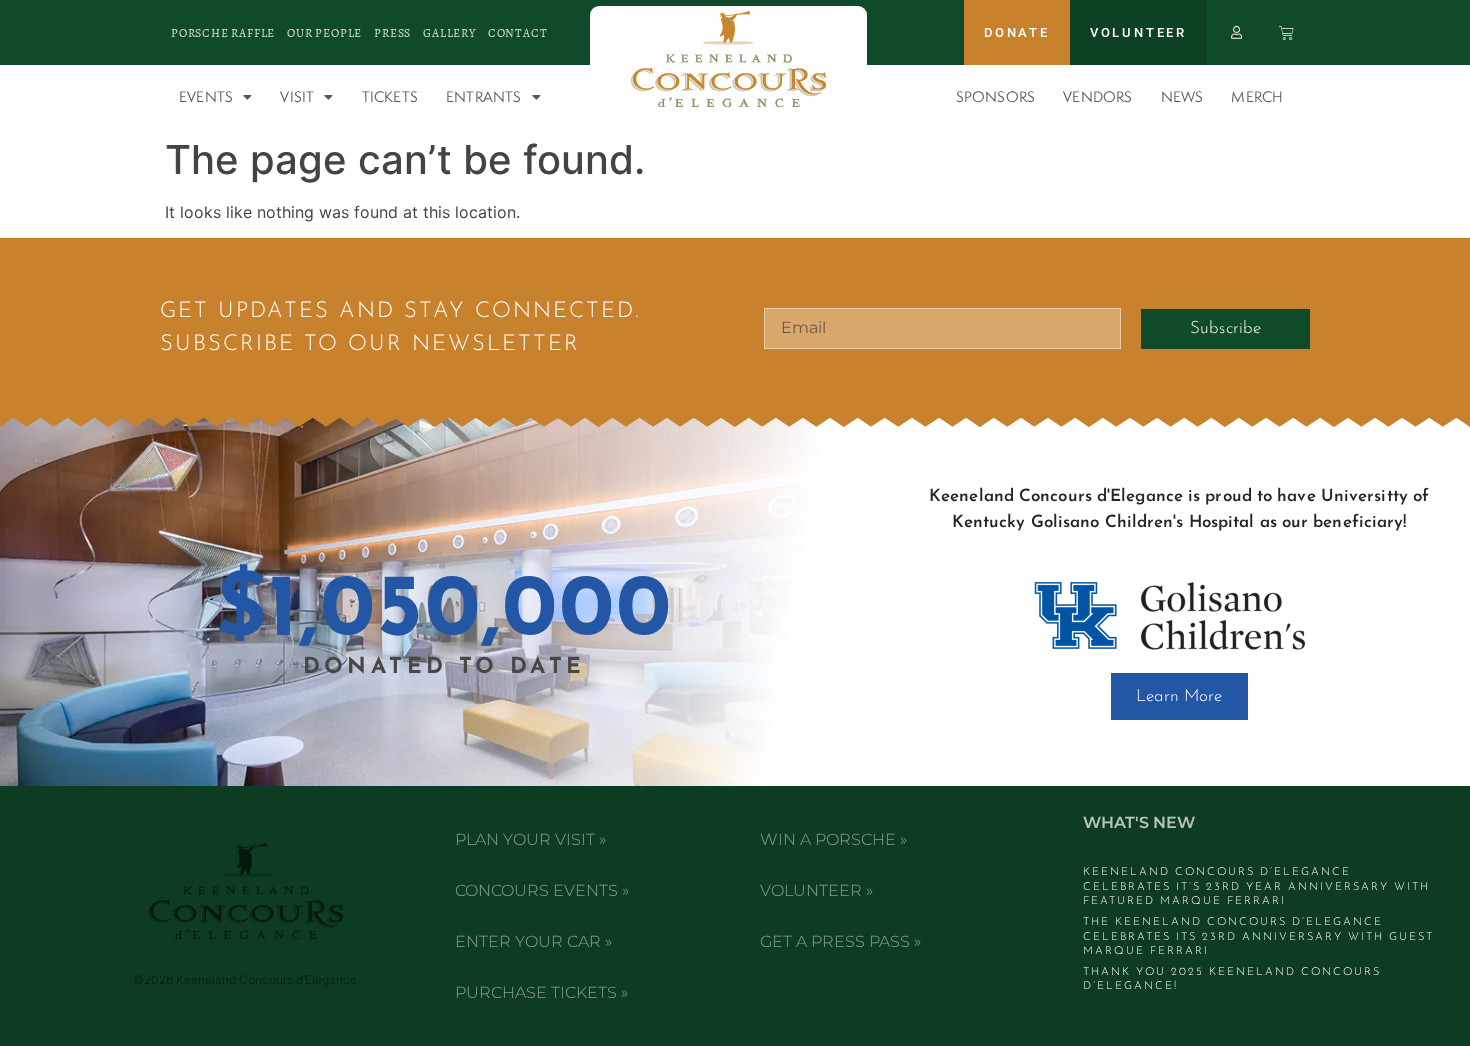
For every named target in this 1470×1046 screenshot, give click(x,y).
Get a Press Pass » (840, 941)
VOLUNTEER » (816, 890)
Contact (518, 33)
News (1182, 96)
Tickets (390, 96)
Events (206, 96)
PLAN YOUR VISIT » (530, 839)
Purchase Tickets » (541, 992)
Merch (1257, 96)
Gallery (449, 33)
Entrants (484, 96)
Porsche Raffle (223, 33)
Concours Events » (542, 890)
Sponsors (996, 96)
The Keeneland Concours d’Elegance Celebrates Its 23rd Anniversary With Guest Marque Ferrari (1258, 937)
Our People (324, 33)
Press (392, 33)
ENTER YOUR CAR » (533, 941)
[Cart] (1286, 32)
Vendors (1097, 96)
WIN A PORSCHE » (833, 839)
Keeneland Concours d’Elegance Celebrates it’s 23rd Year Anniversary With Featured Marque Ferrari (1256, 887)
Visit (297, 96)
